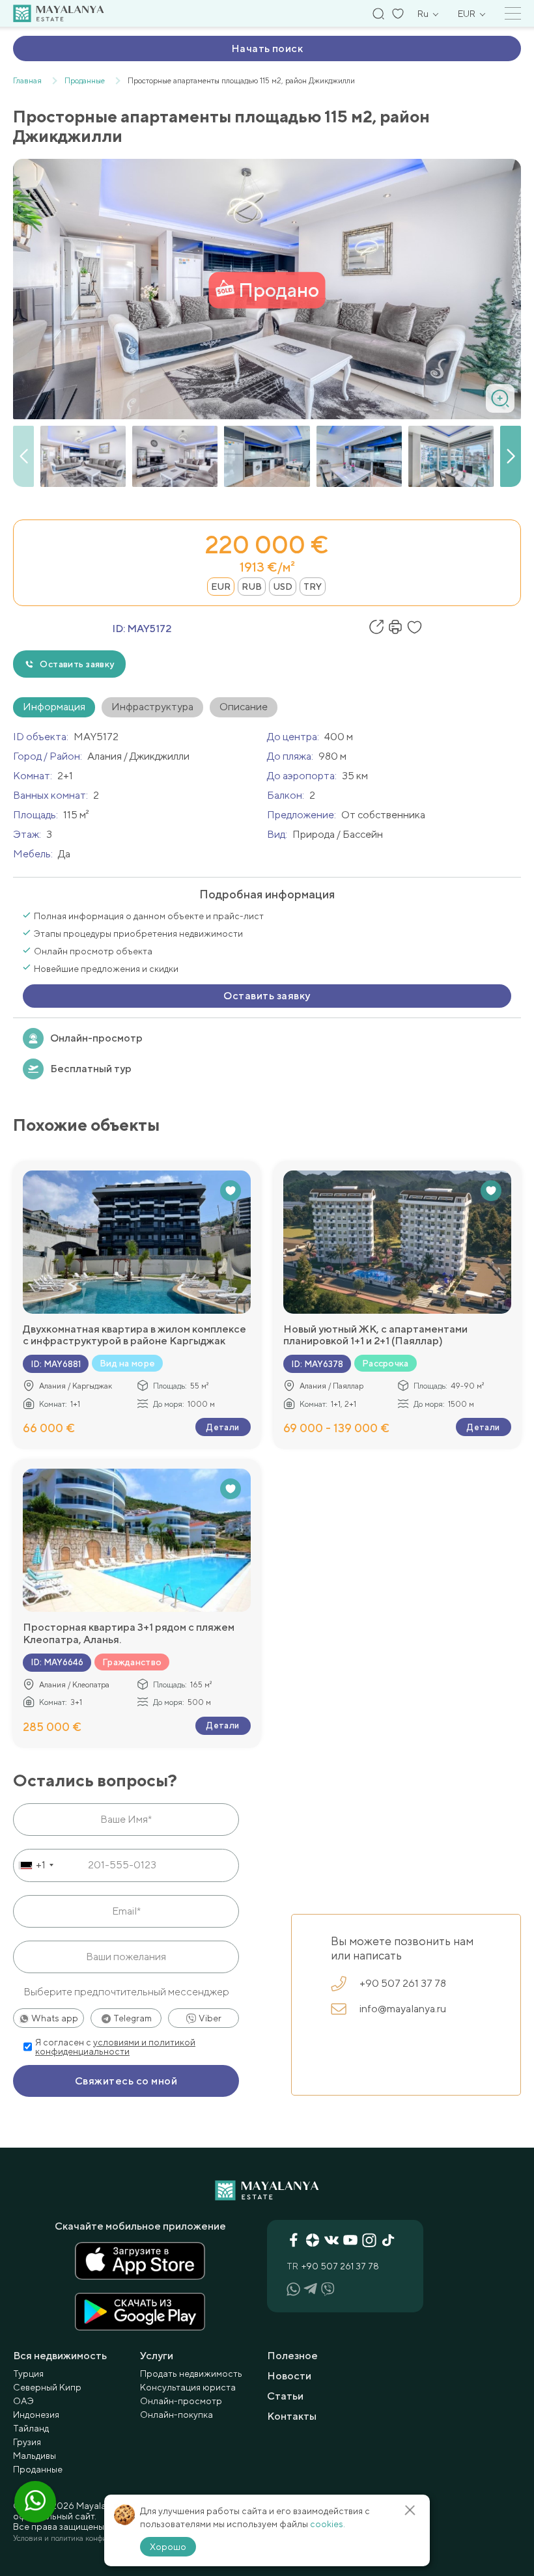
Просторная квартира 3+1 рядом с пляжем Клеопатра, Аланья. (129, 1633)
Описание (244, 707)
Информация (54, 707)
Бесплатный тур (91, 1069)
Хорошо (168, 2547)
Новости (289, 2376)
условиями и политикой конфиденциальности (115, 2047)
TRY (313, 587)
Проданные (38, 2469)
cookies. (328, 2524)
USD (283, 587)
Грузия (27, 2442)
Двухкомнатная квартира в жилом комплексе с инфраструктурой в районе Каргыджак (134, 1335)
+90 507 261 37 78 (403, 1983)
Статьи (285, 2396)
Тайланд (31, 2428)
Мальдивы (35, 2456)
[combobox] (35, 1865)
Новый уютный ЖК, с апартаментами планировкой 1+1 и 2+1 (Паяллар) (375, 1335)
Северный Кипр (47, 2387)
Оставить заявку (77, 664)
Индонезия (36, 2415)
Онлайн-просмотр (96, 1038)
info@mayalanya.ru (403, 2009)
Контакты (292, 2416)
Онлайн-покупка (176, 2415)
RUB (252, 587)
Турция (28, 2374)
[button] (511, 456)
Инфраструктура (152, 707)
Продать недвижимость (191, 2374)
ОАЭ (23, 2401)
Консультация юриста (188, 2387)
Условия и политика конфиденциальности (87, 2538)
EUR (221, 587)
